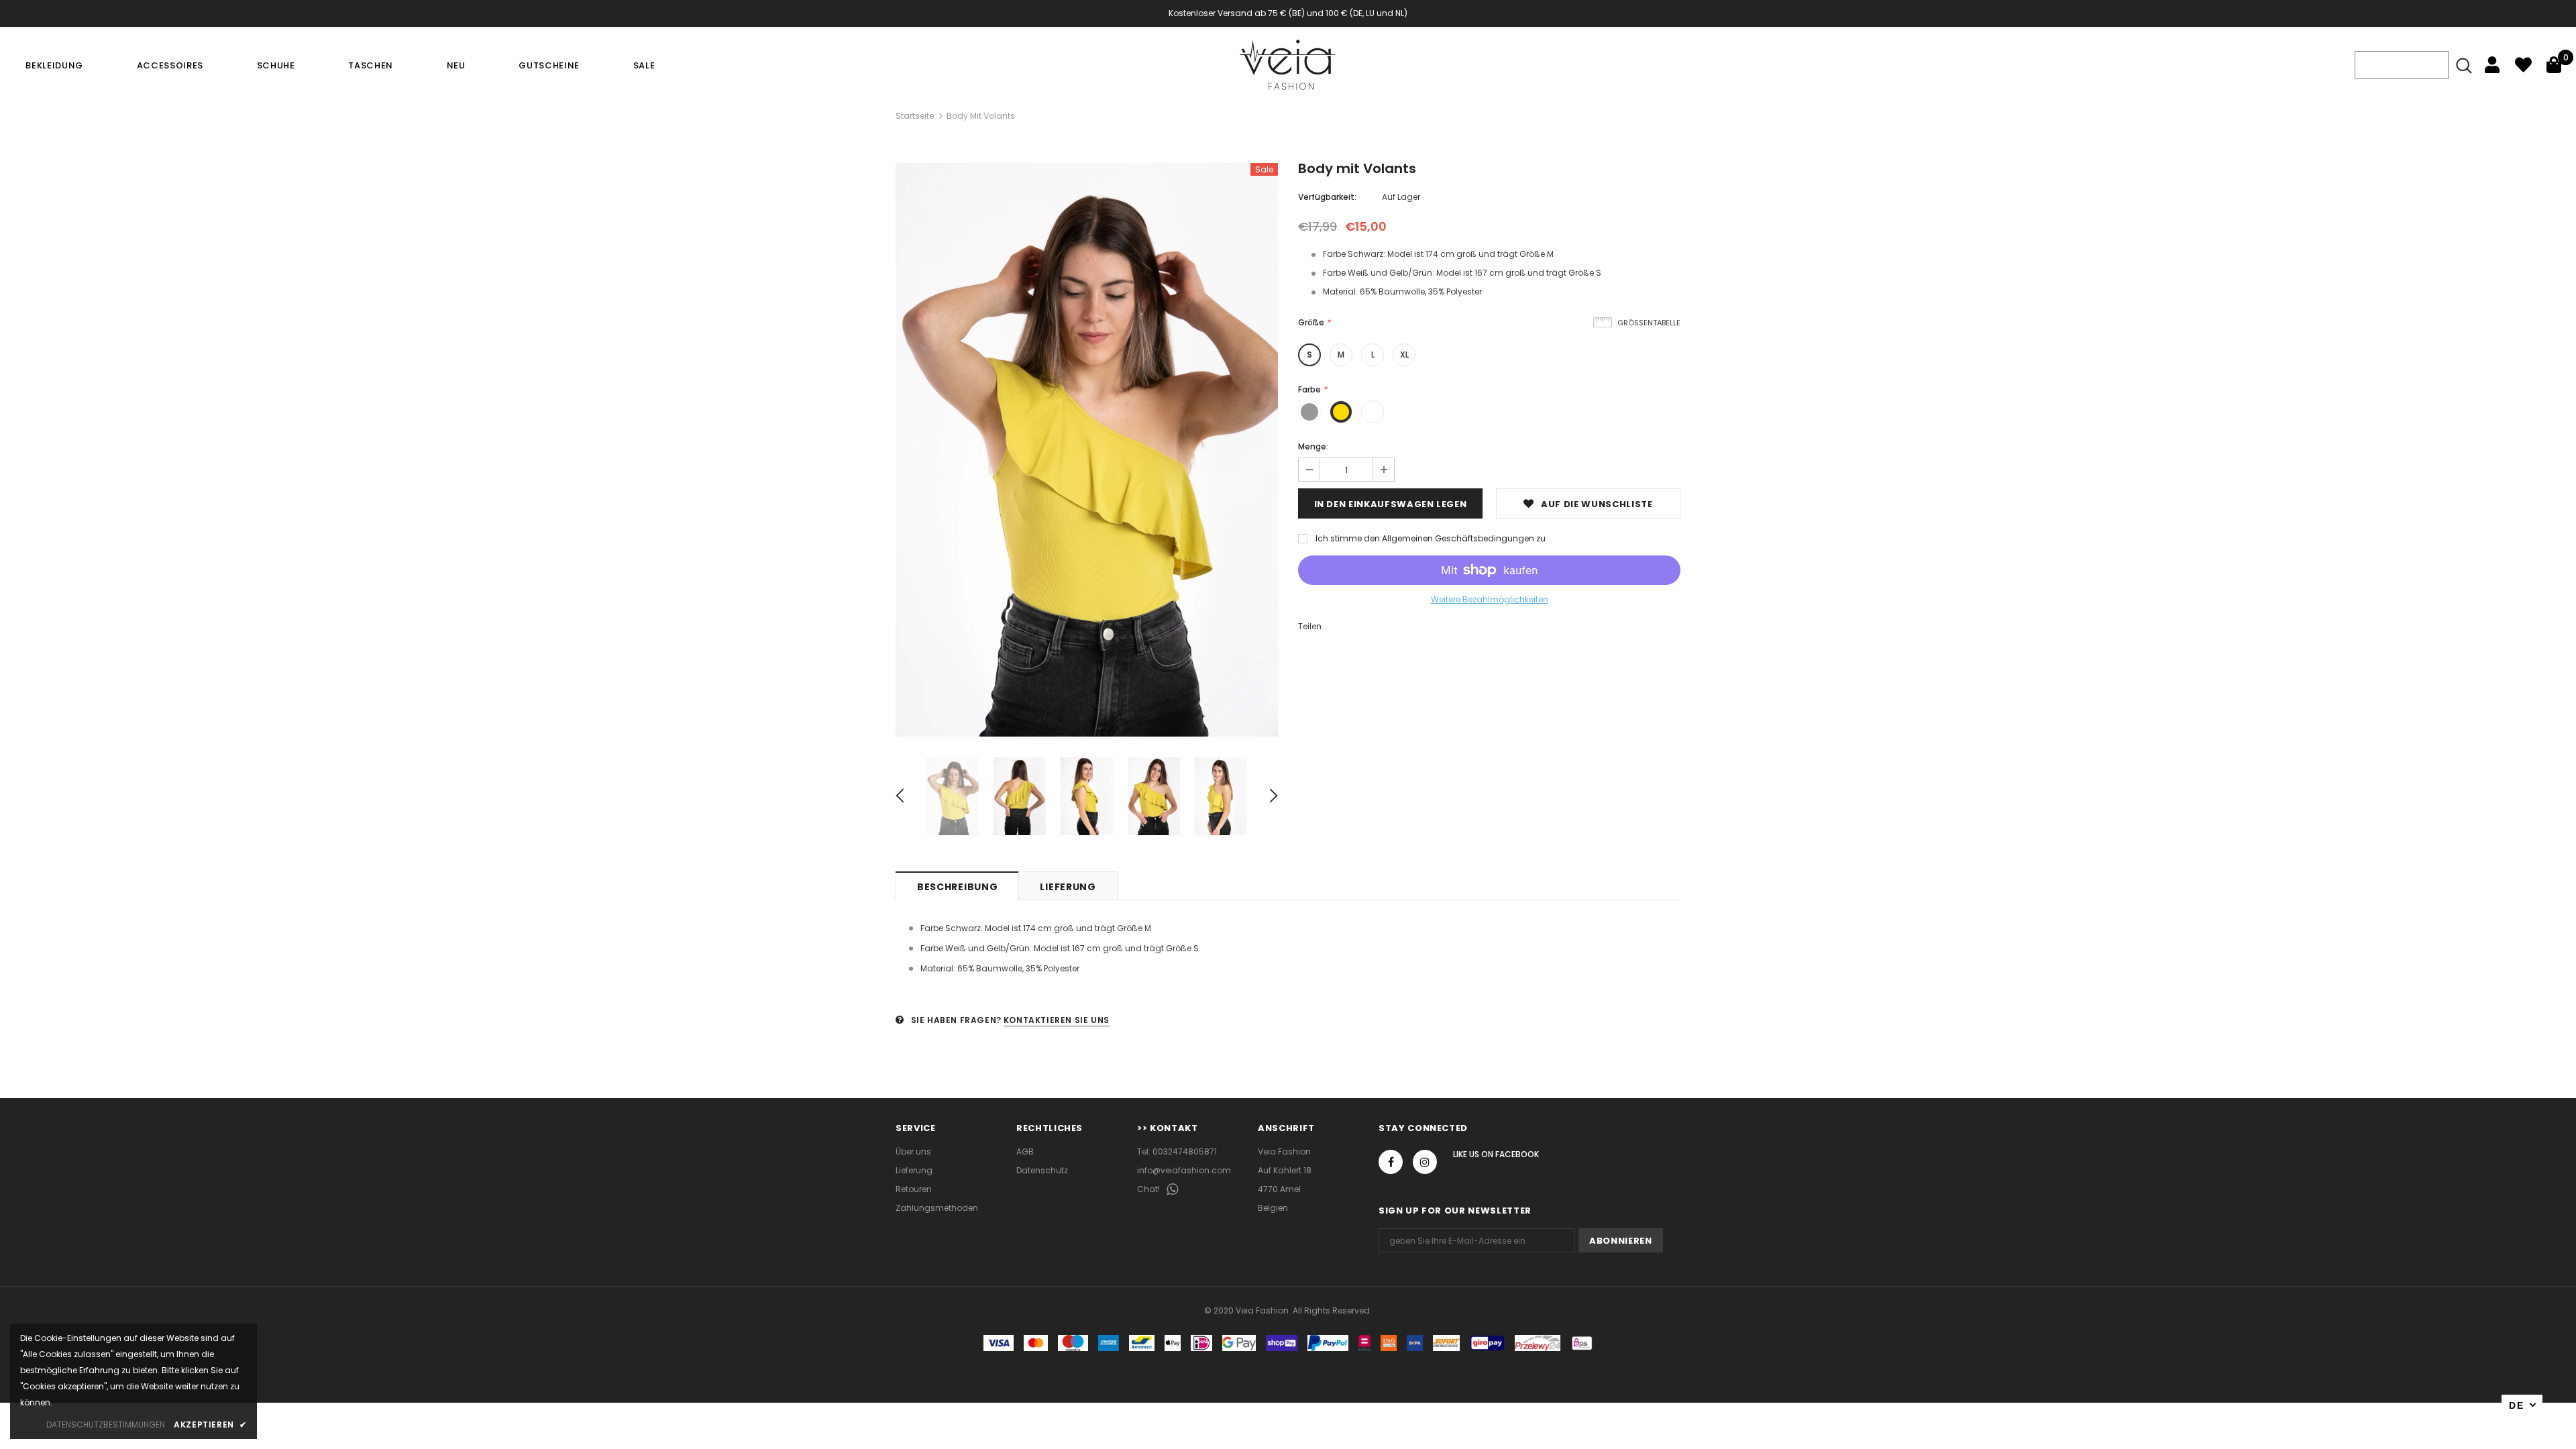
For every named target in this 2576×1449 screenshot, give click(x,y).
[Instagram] (1425, 1162)
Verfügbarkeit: (1327, 197)
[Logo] (1288, 65)
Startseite (915, 116)
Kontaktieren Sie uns (1057, 1020)
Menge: (1313, 446)
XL (1404, 355)
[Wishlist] (2523, 65)
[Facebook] (1391, 1162)
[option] (1087, 450)
